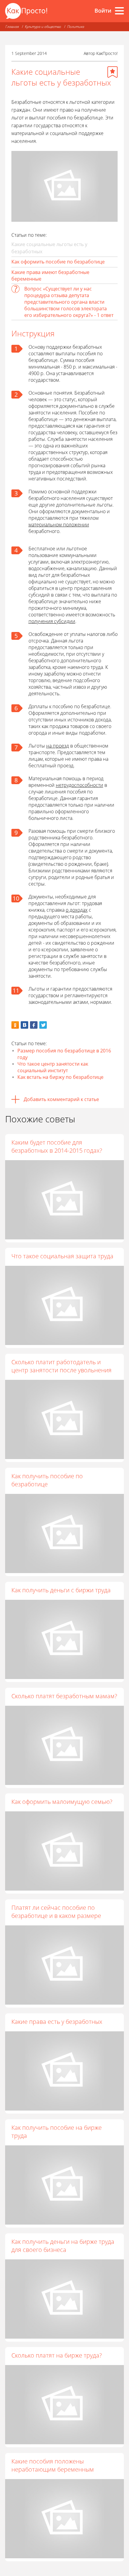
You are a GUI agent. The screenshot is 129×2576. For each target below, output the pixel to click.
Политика (76, 27)
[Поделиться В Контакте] (24, 1025)
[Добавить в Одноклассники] (15, 1025)
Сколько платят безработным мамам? (64, 1696)
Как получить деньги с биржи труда (61, 1590)
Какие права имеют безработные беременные (50, 275)
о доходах (77, 910)
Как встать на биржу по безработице (60, 1077)
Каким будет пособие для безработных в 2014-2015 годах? (57, 1146)
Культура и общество (43, 27)
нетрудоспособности (79, 785)
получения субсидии (52, 621)
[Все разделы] (119, 11)
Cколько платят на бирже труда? (57, 2355)
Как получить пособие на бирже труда (57, 2132)
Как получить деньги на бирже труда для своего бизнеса (63, 2246)
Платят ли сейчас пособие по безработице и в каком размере (56, 1912)
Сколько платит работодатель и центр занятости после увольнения (61, 1366)
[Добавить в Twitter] (43, 1025)
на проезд (58, 746)
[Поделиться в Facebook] (34, 1025)
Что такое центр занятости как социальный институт (53, 1067)
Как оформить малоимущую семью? (62, 1802)
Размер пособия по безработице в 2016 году (64, 1054)
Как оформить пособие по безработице (58, 262)
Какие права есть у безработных (57, 2022)
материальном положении (59, 525)
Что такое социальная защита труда (62, 1256)
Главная (12, 27)
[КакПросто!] (26, 11)
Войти (103, 11)
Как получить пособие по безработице (47, 1480)
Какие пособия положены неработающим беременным (53, 2465)
